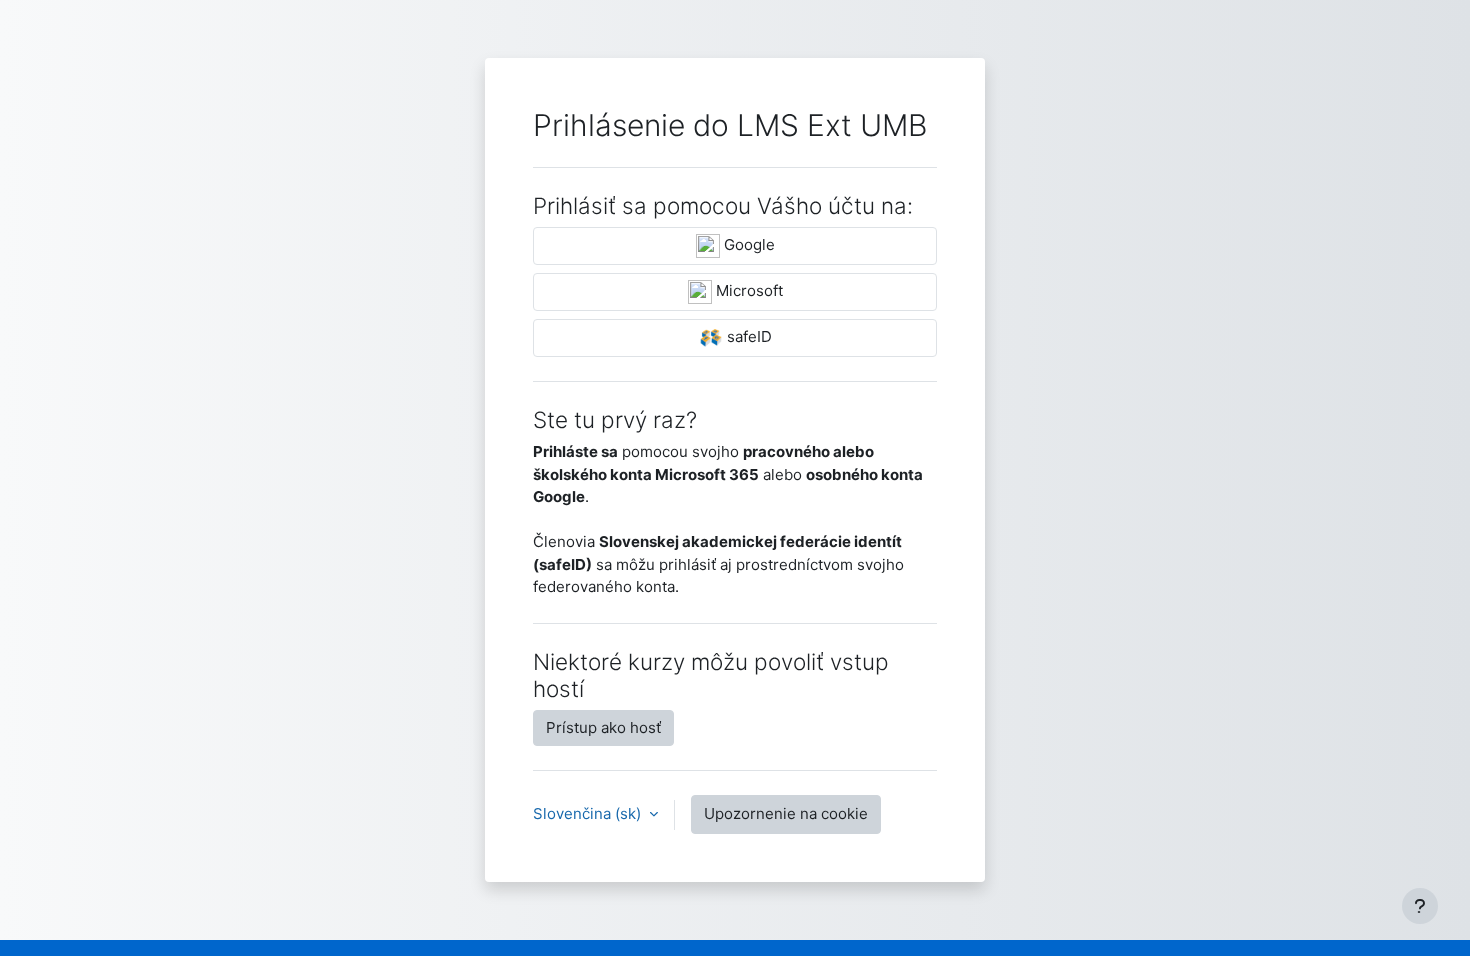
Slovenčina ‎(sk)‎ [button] (589, 813)
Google (747, 244)
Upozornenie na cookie (786, 813)
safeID (747, 336)
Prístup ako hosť (603, 727)
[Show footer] (1420, 906)
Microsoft (747, 290)
